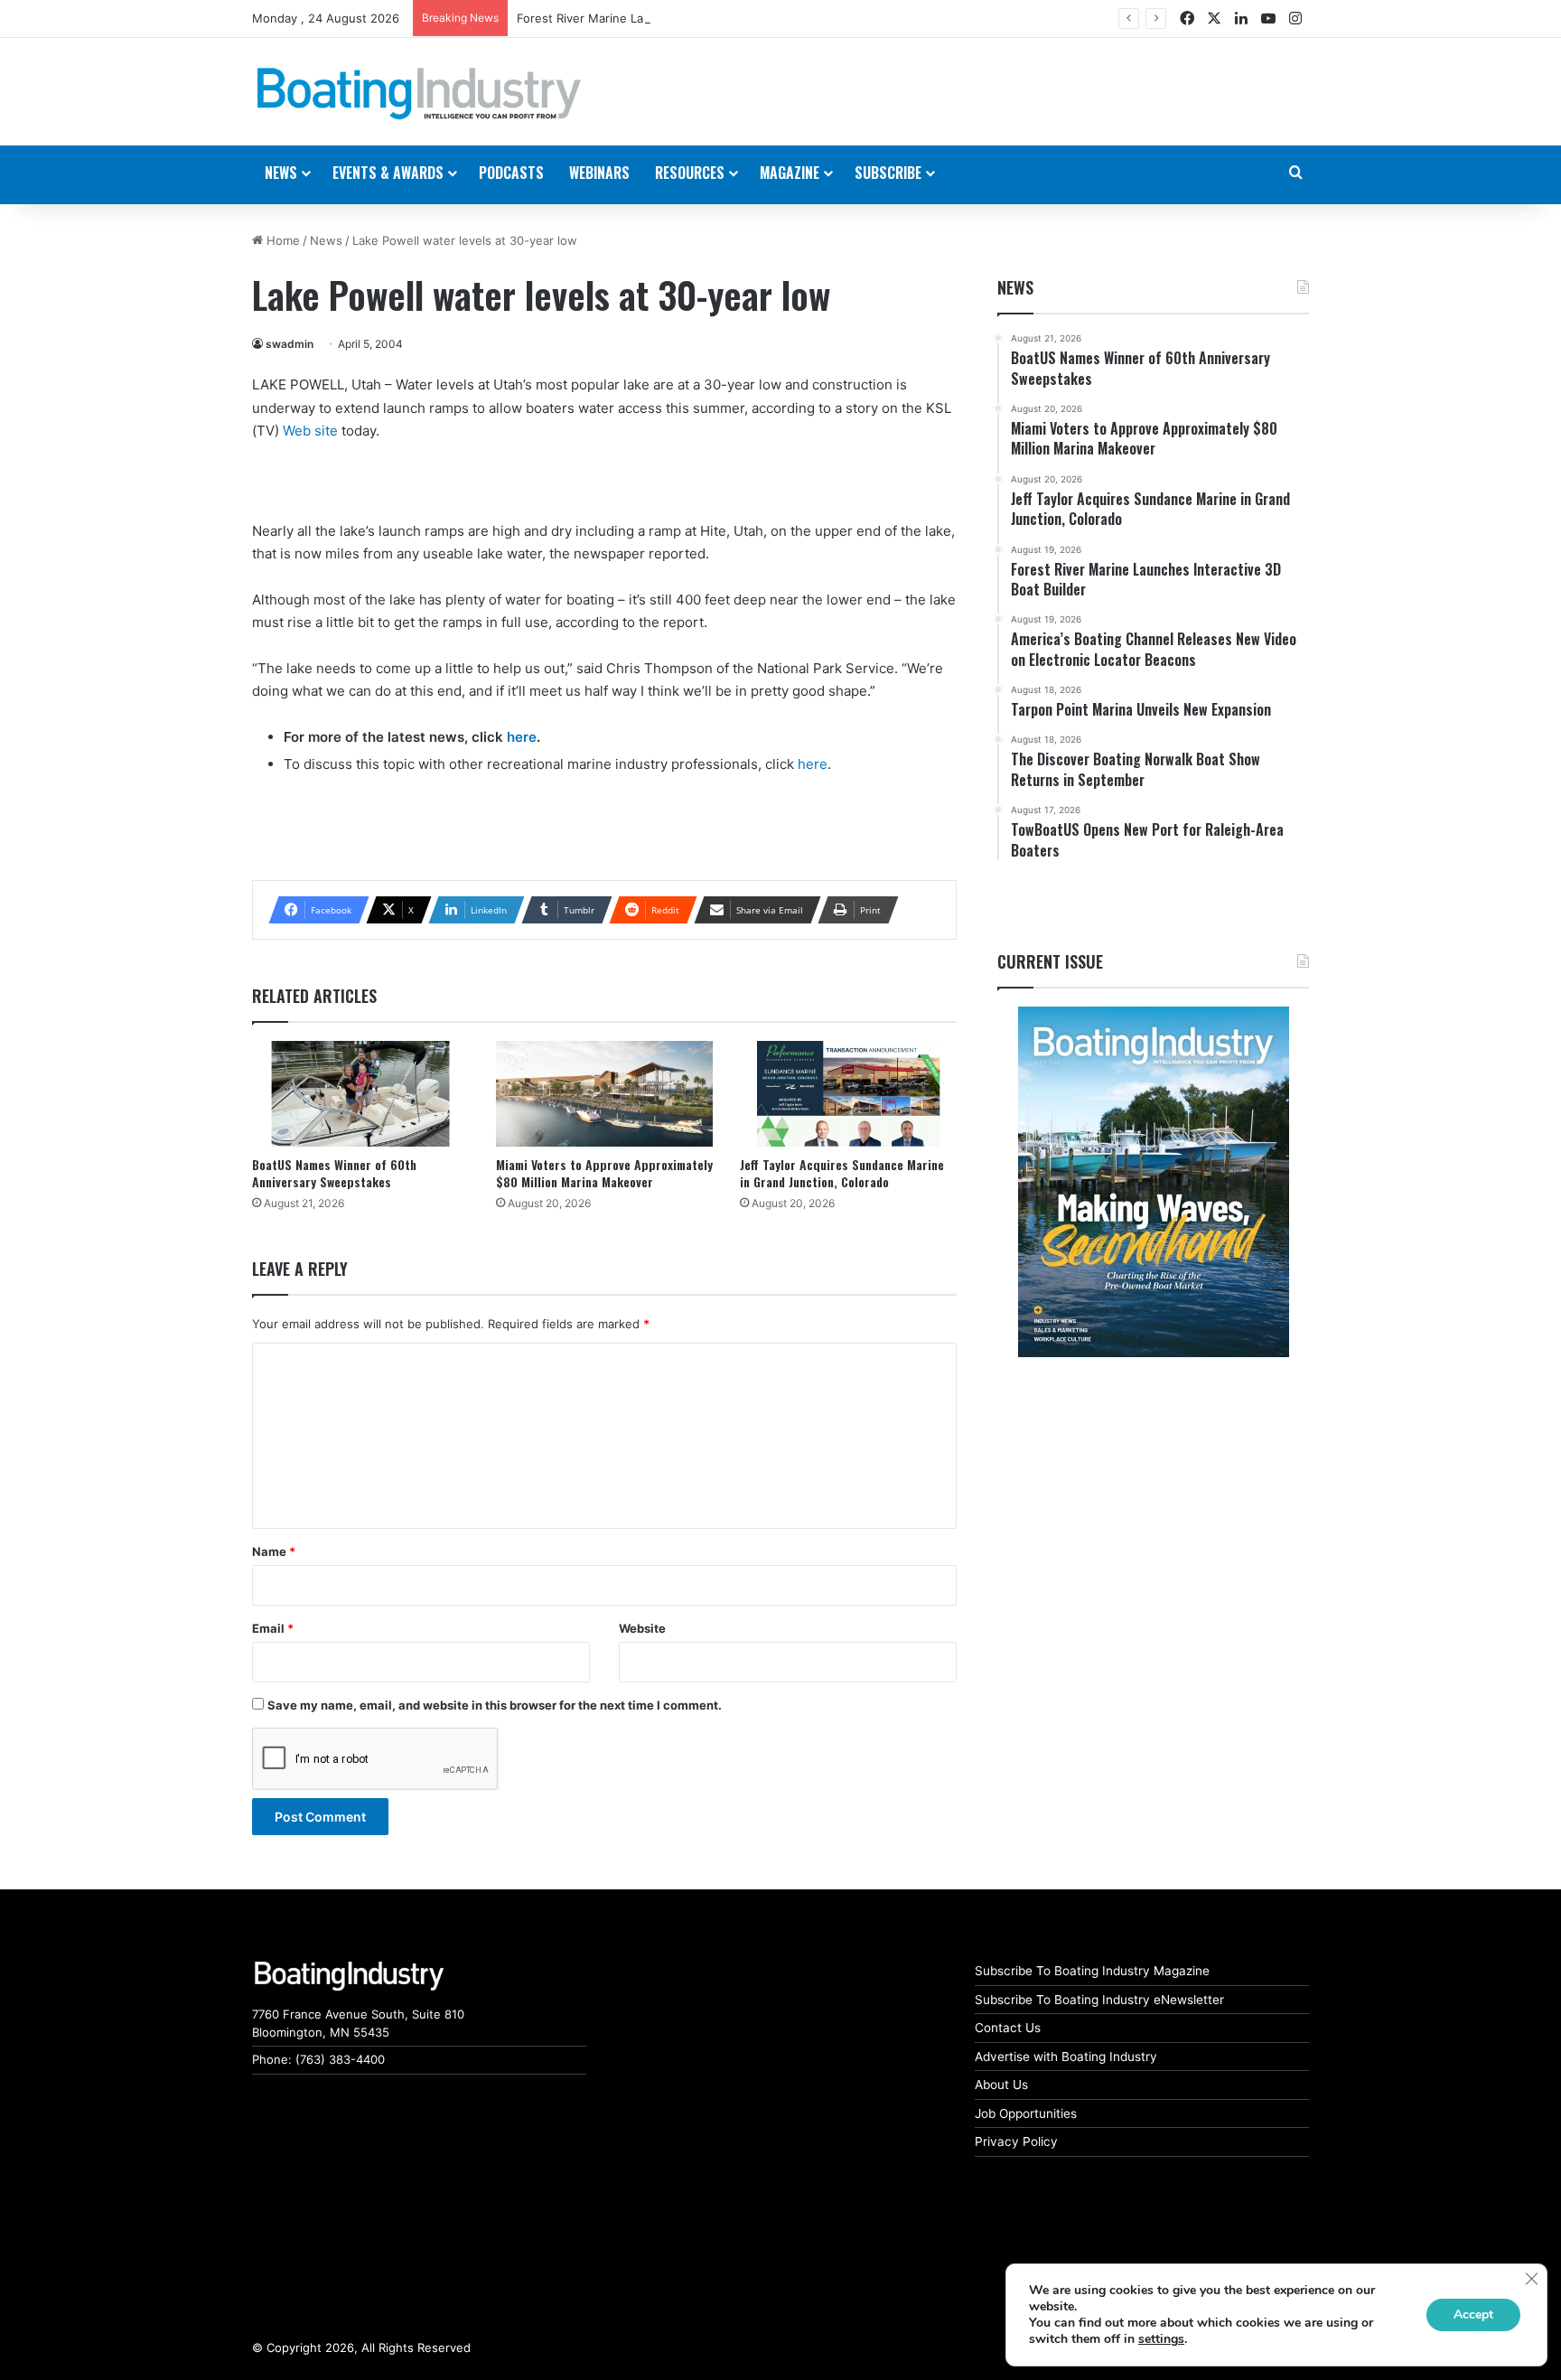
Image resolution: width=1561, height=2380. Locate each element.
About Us (1001, 2085)
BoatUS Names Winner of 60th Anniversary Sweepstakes (334, 1173)
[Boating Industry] (419, 94)
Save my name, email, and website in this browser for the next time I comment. (495, 1705)
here (522, 737)
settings (1161, 2339)
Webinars (599, 173)
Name (274, 1551)
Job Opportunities (1026, 2113)
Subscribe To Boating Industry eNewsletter (1099, 2000)
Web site (310, 431)
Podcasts (511, 173)
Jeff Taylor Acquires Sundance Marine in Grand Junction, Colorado (842, 1173)
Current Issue (1050, 961)
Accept (1473, 2314)
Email (273, 1628)
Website (642, 1628)
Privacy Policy (1016, 2141)
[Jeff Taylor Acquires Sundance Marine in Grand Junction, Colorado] (848, 1094)
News (326, 240)
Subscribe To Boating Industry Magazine (1092, 1971)
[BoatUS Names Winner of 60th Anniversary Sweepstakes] (360, 1094)
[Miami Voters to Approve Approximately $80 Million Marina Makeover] (604, 1094)
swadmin (290, 344)
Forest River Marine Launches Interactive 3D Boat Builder (678, 18)
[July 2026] (1153, 1182)
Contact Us (1008, 2028)
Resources (690, 173)
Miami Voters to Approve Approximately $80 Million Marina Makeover (604, 1173)
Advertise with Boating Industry (1066, 2057)
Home (281, 240)
